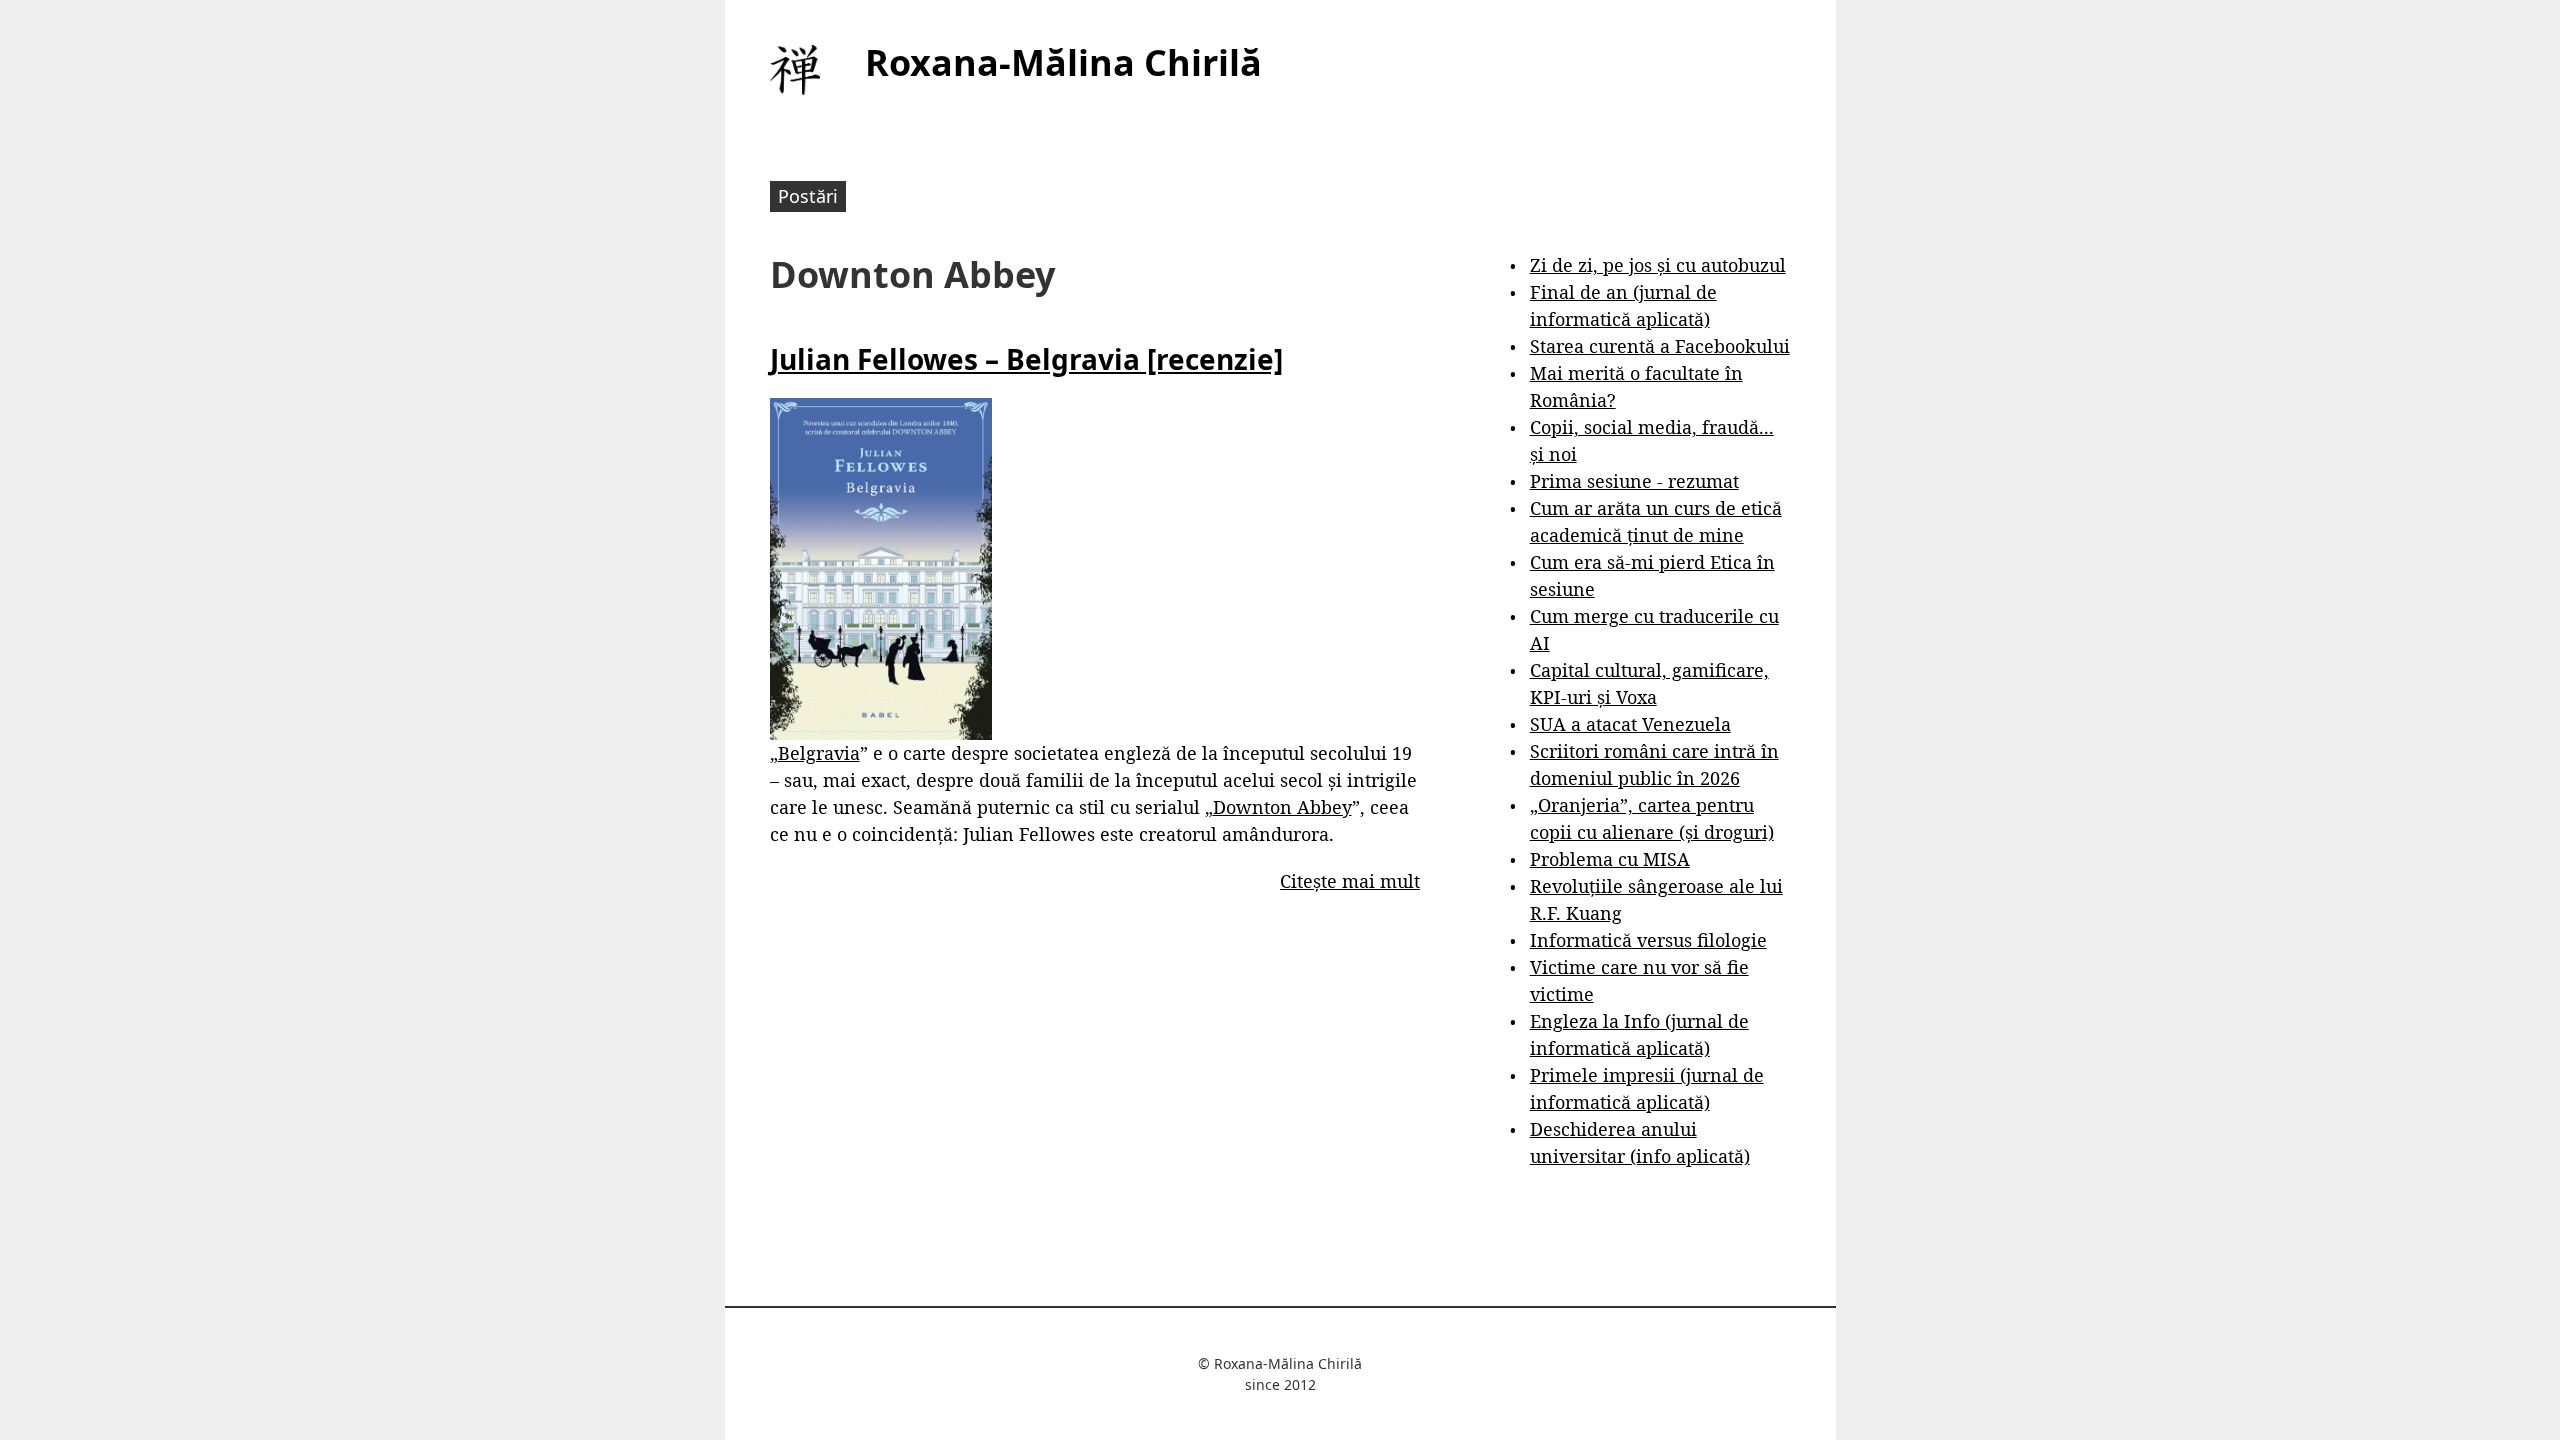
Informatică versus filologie (1648, 940)
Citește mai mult (1350, 881)
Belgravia (819, 753)
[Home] (795, 70)
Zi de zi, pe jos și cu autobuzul (1658, 265)
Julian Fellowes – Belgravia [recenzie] (1026, 359)
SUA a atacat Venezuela (1630, 724)
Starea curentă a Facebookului (1660, 346)
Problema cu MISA (1610, 859)
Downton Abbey (1282, 807)
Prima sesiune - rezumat (1634, 481)
